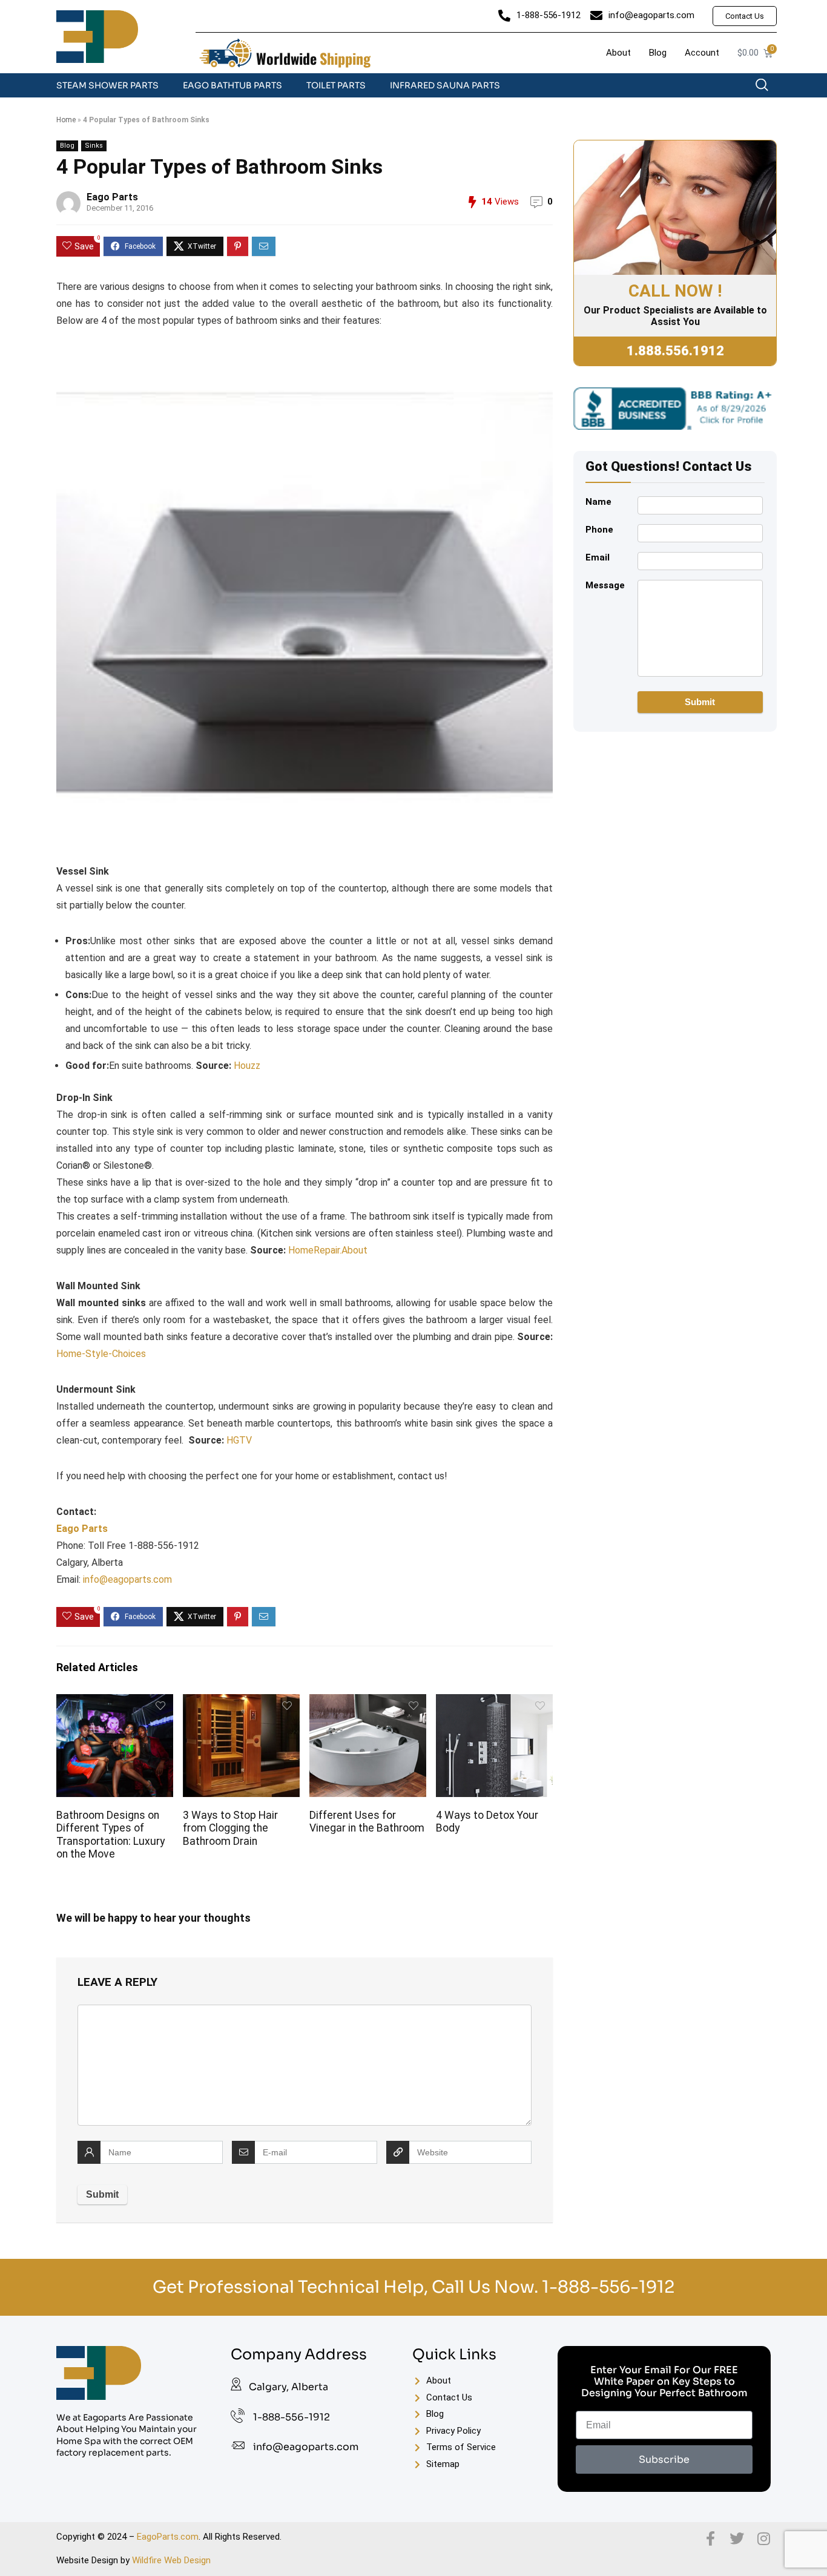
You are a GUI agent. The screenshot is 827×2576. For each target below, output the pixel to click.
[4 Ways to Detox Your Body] (494, 1702)
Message (605, 585)
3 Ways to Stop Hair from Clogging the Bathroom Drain (230, 1828)
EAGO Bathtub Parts (232, 85)
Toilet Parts (336, 85)
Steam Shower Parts (107, 85)
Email (598, 557)
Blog (67, 146)
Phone (599, 530)
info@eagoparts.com (127, 1579)
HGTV (239, 1440)
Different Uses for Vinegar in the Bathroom (367, 1822)
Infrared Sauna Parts (445, 85)
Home (66, 120)
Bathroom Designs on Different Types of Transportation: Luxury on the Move (110, 1834)
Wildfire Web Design (171, 2560)
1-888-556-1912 (608, 2287)
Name (598, 502)
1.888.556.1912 (675, 351)
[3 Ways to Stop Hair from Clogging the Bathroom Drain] (241, 1702)
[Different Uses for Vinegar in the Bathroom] (367, 1702)
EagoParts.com (168, 2537)
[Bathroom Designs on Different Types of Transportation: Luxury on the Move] (114, 1702)
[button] (768, 88)
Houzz (247, 1066)
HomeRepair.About (328, 1250)
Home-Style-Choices (101, 1354)
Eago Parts (112, 197)
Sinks (94, 146)
